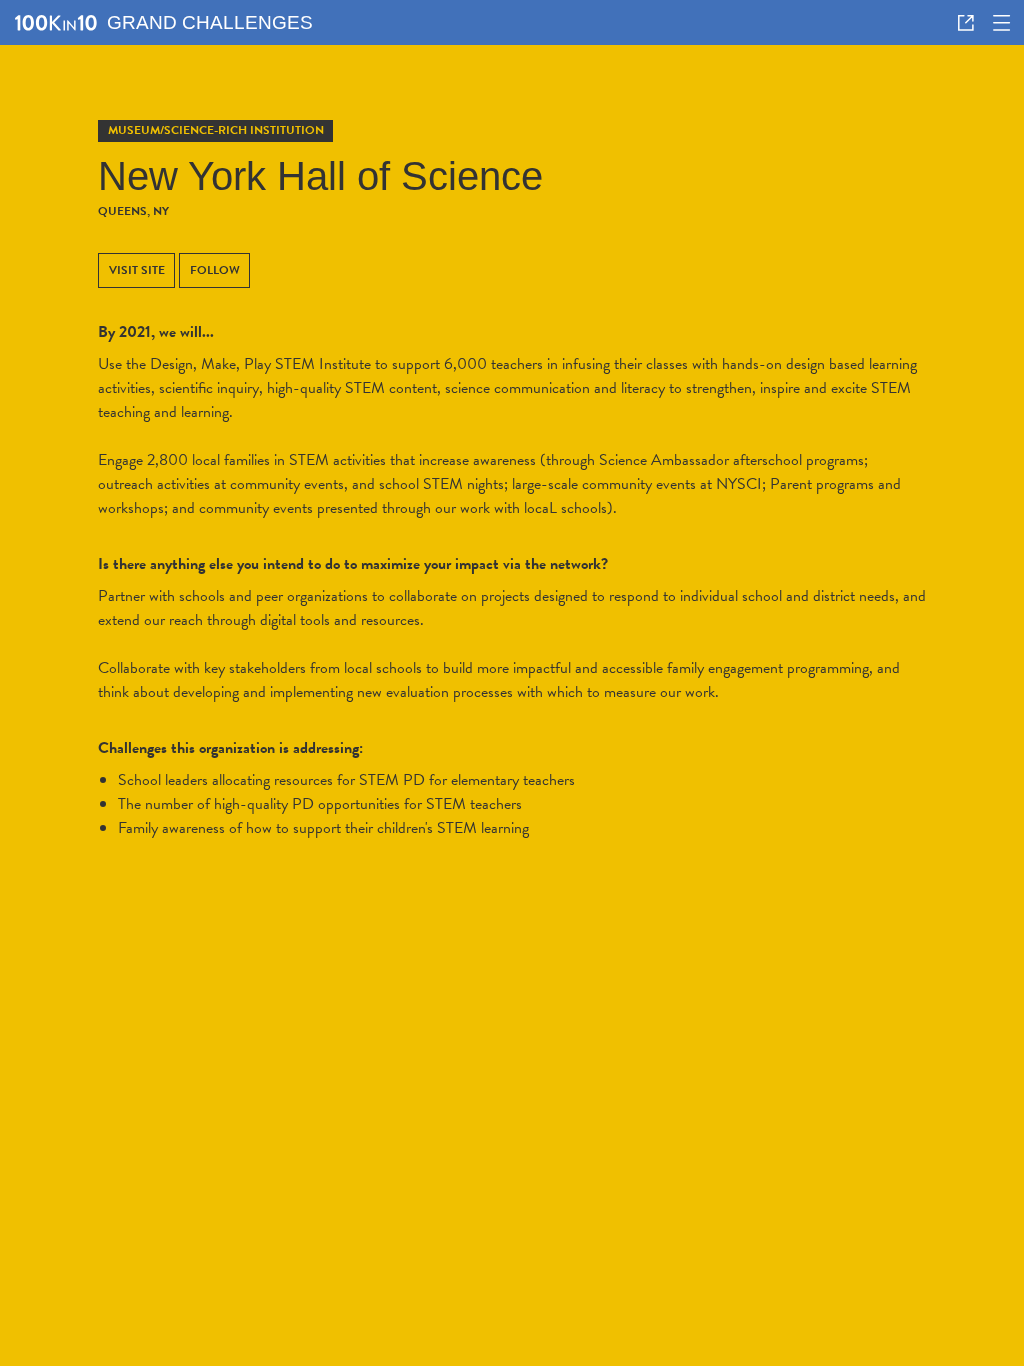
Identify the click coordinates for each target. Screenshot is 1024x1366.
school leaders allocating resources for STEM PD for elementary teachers (346, 780)
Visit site (137, 270)
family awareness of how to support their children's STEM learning (323, 828)
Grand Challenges (210, 22)
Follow (215, 270)
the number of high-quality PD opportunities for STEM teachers (320, 804)
